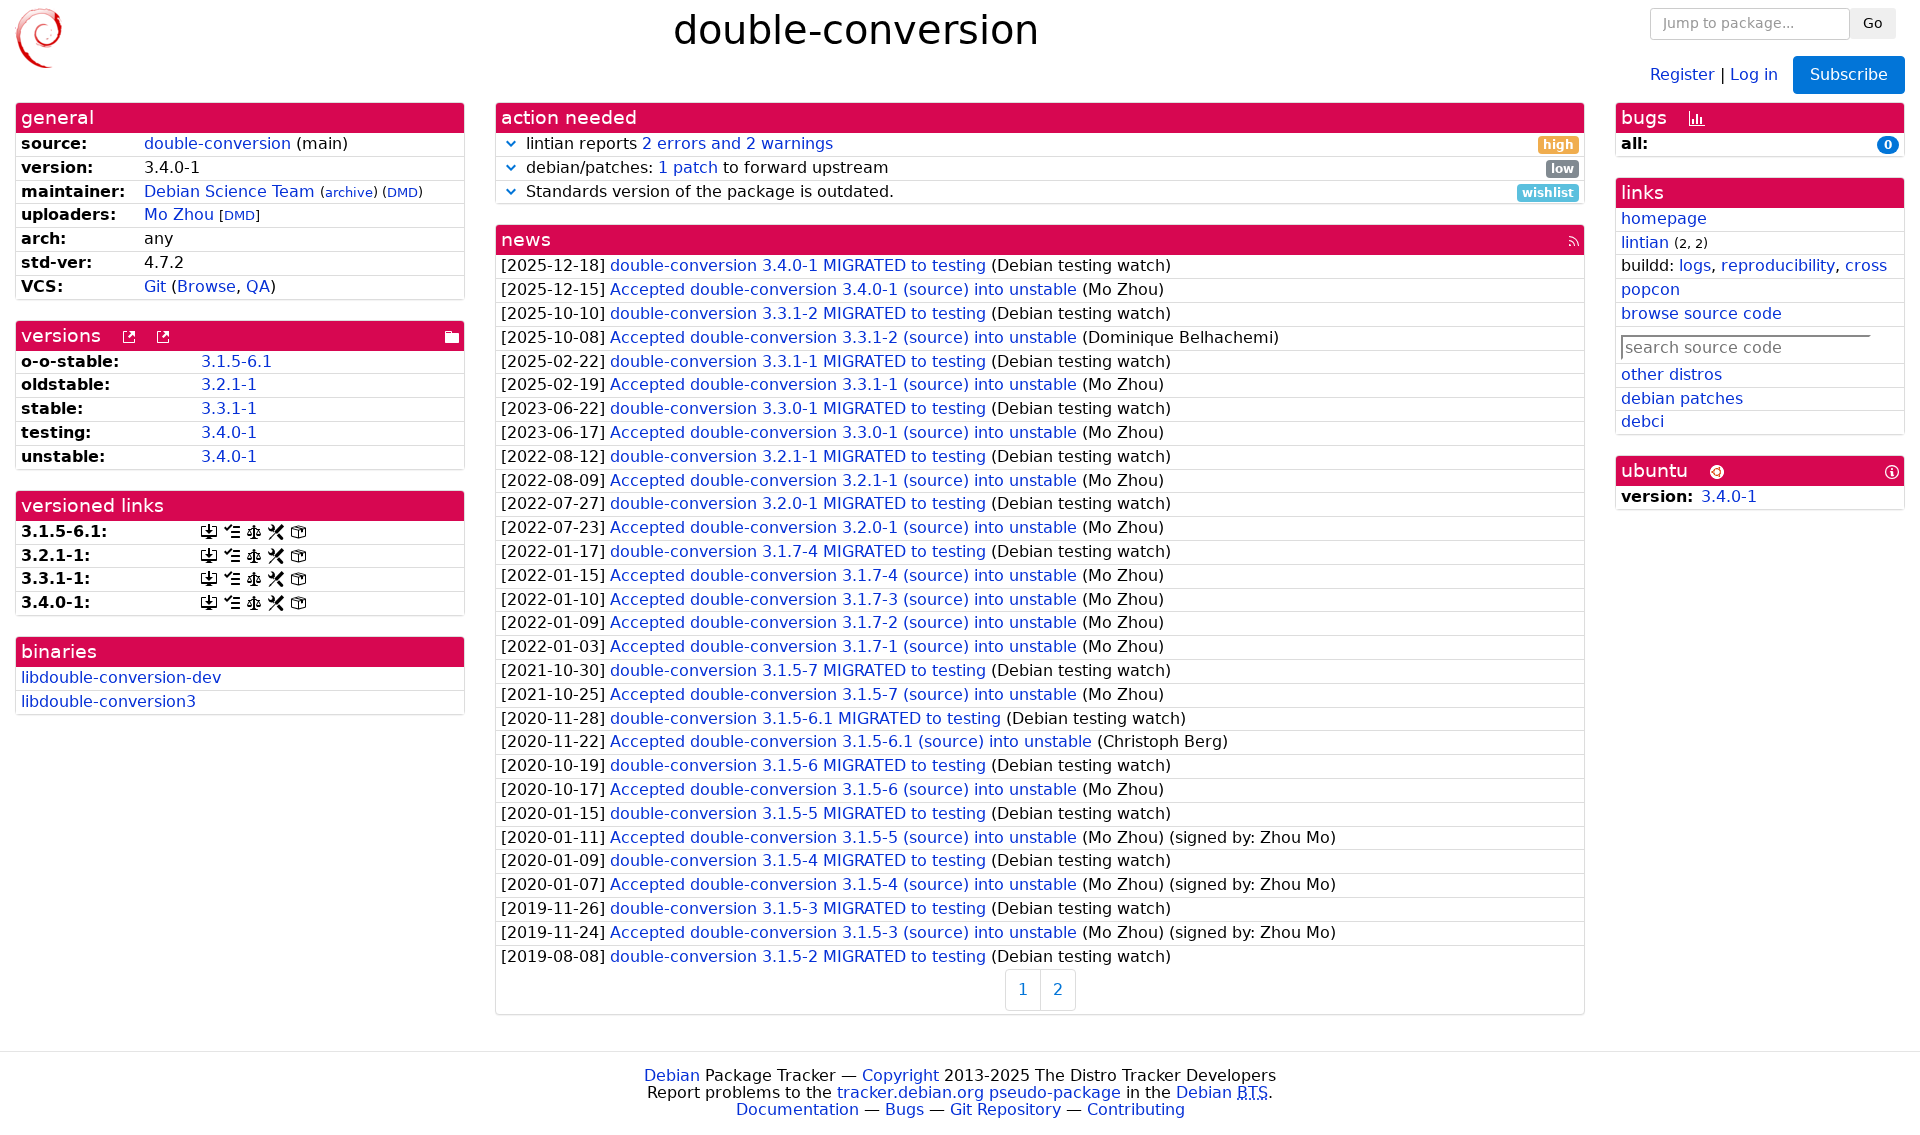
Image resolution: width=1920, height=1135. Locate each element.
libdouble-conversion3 (108, 701)
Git (155, 286)
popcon (1650, 289)
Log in (1754, 73)
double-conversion (217, 143)
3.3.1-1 (229, 408)
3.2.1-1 (229, 384)
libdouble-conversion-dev (121, 677)
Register (1682, 73)
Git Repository (1005, 1109)
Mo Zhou (179, 214)
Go (1873, 23)
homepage (1664, 218)
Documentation (797, 1109)
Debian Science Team (229, 191)
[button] (511, 143)
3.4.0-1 (229, 432)
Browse (206, 286)
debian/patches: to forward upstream (1047, 168)
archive (349, 192)
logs (1695, 265)
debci (1642, 421)
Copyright (900, 1075)
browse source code (1701, 313)
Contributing (1136, 1109)
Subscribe (1849, 74)
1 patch (688, 167)
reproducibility (1778, 265)
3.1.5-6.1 (236, 361)
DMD (402, 192)
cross (1866, 265)
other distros (1671, 374)
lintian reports (1047, 144)
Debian (672, 1075)
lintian (1645, 242)
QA (258, 286)
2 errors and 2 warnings (737, 143)
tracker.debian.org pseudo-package (979, 1092)
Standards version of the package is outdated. (1047, 192)
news (526, 239)
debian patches (1682, 398)
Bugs (904, 1109)
